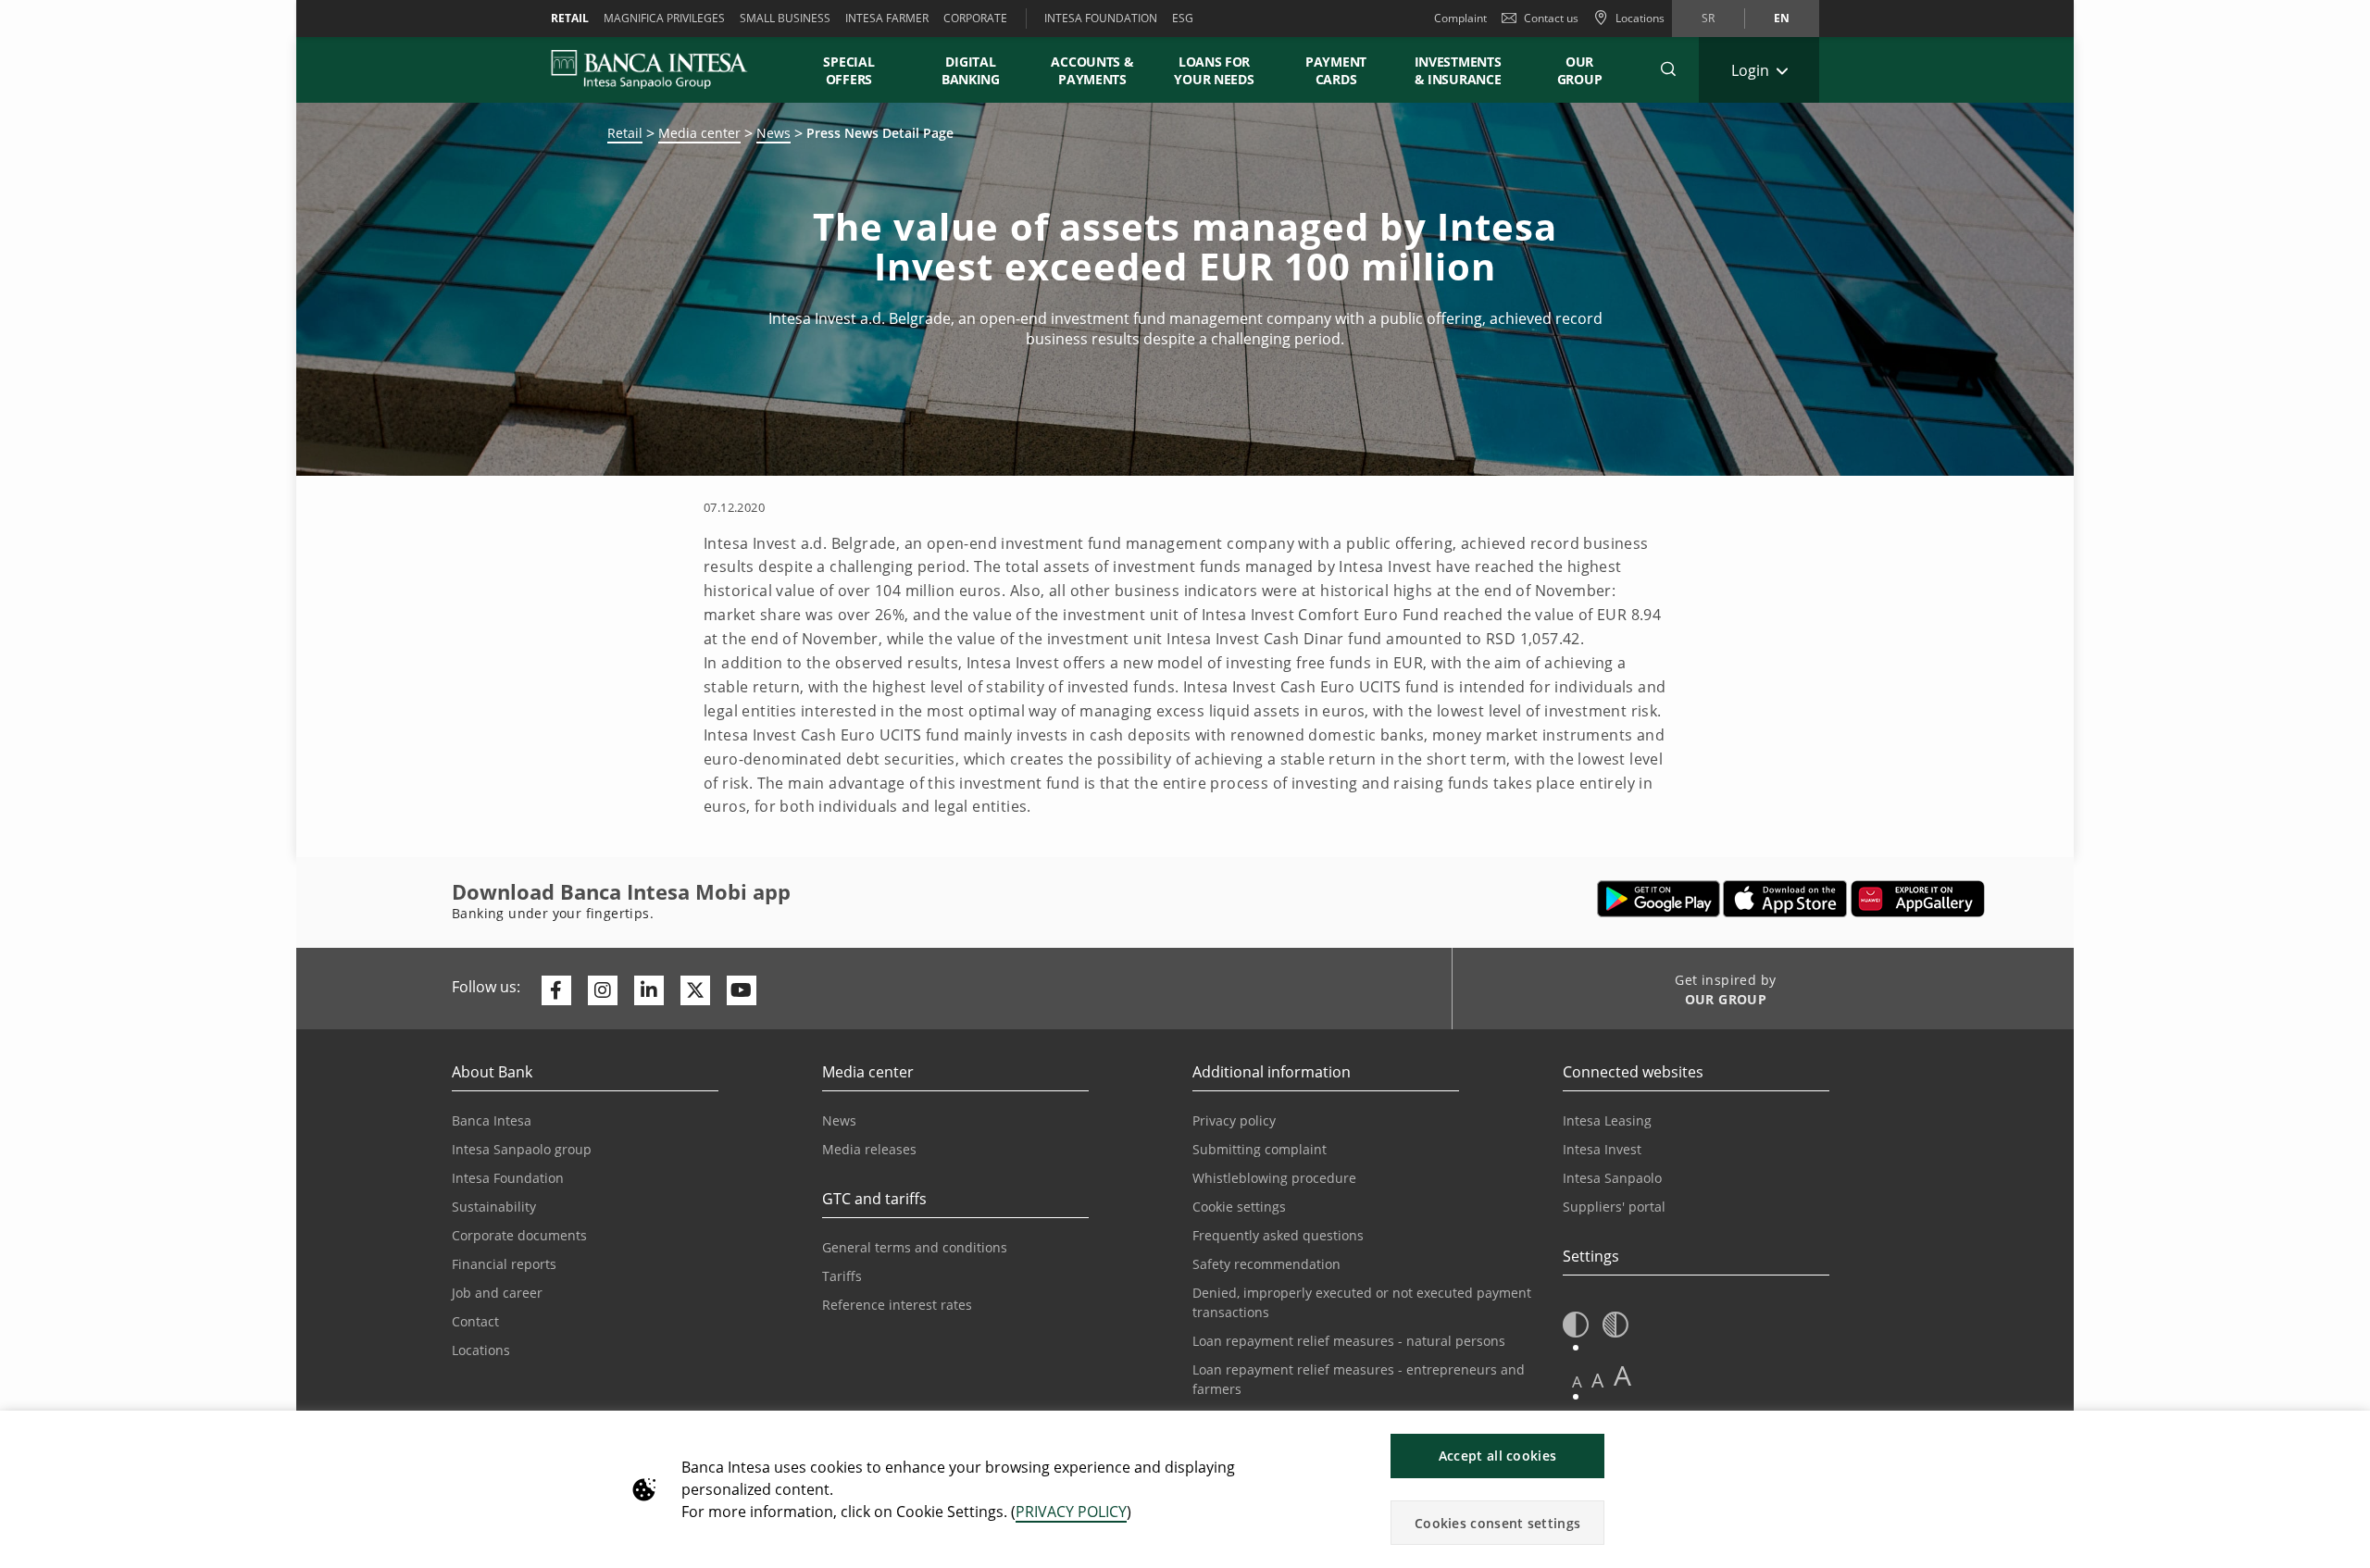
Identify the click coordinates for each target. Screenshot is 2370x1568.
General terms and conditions (915, 1247)
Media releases (869, 1149)
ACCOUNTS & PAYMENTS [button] (1092, 70)
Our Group (1580, 70)
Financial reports (504, 1264)
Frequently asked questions (1278, 1235)
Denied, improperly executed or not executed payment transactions (1362, 1302)
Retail (625, 133)
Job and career (497, 1293)
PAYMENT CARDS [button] (1336, 70)
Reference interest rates (897, 1305)
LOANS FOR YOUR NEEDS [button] (1214, 70)
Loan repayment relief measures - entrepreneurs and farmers (1359, 1379)
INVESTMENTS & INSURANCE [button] (1458, 70)
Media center (699, 133)
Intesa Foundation (508, 1178)
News (773, 133)
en (1782, 18)
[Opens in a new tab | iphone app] (1785, 899)
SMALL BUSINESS (785, 18)
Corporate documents (519, 1235)
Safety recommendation (1266, 1264)
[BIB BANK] (661, 69)
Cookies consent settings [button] (1497, 1523)
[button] (1668, 69)
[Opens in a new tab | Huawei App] (1918, 899)
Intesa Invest (1602, 1149)
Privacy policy (1234, 1120)
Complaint (1460, 18)
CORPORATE (975, 18)
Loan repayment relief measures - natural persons (1349, 1341)
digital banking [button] (971, 70)
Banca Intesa (492, 1120)
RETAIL (570, 18)
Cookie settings (1239, 1207)
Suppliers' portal (1614, 1207)
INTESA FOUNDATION (1101, 18)
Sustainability (494, 1207)
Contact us (1551, 18)
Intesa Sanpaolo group (522, 1149)
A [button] (1577, 1381)
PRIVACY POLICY (1071, 1512)
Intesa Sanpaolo (1612, 1178)
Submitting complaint (1260, 1149)
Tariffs (842, 1276)
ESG (1183, 18)
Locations (481, 1350)
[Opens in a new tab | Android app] (1659, 899)
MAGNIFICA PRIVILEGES (664, 18)
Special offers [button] (849, 70)
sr (1708, 18)
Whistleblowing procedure (1274, 1178)
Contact (475, 1321)
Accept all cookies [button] (1497, 1456)
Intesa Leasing (1607, 1120)
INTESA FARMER (887, 18)
